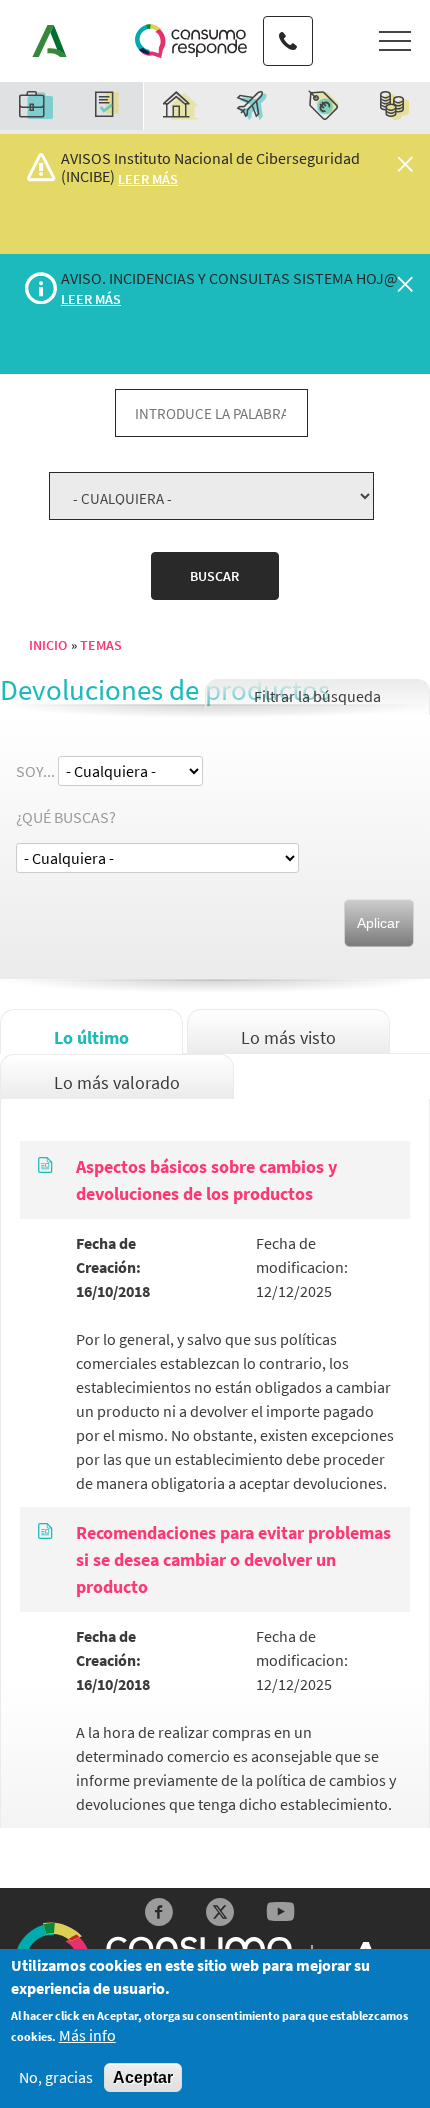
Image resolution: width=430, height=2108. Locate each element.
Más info (87, 2035)
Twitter (220, 1912)
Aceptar (143, 2077)
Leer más (148, 179)
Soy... (35, 771)
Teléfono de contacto (288, 23)
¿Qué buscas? (66, 817)
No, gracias (56, 2077)
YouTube (280, 1912)
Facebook (159, 1912)
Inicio (48, 645)
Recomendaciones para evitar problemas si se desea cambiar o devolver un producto (233, 1559)
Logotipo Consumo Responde (191, 41)
